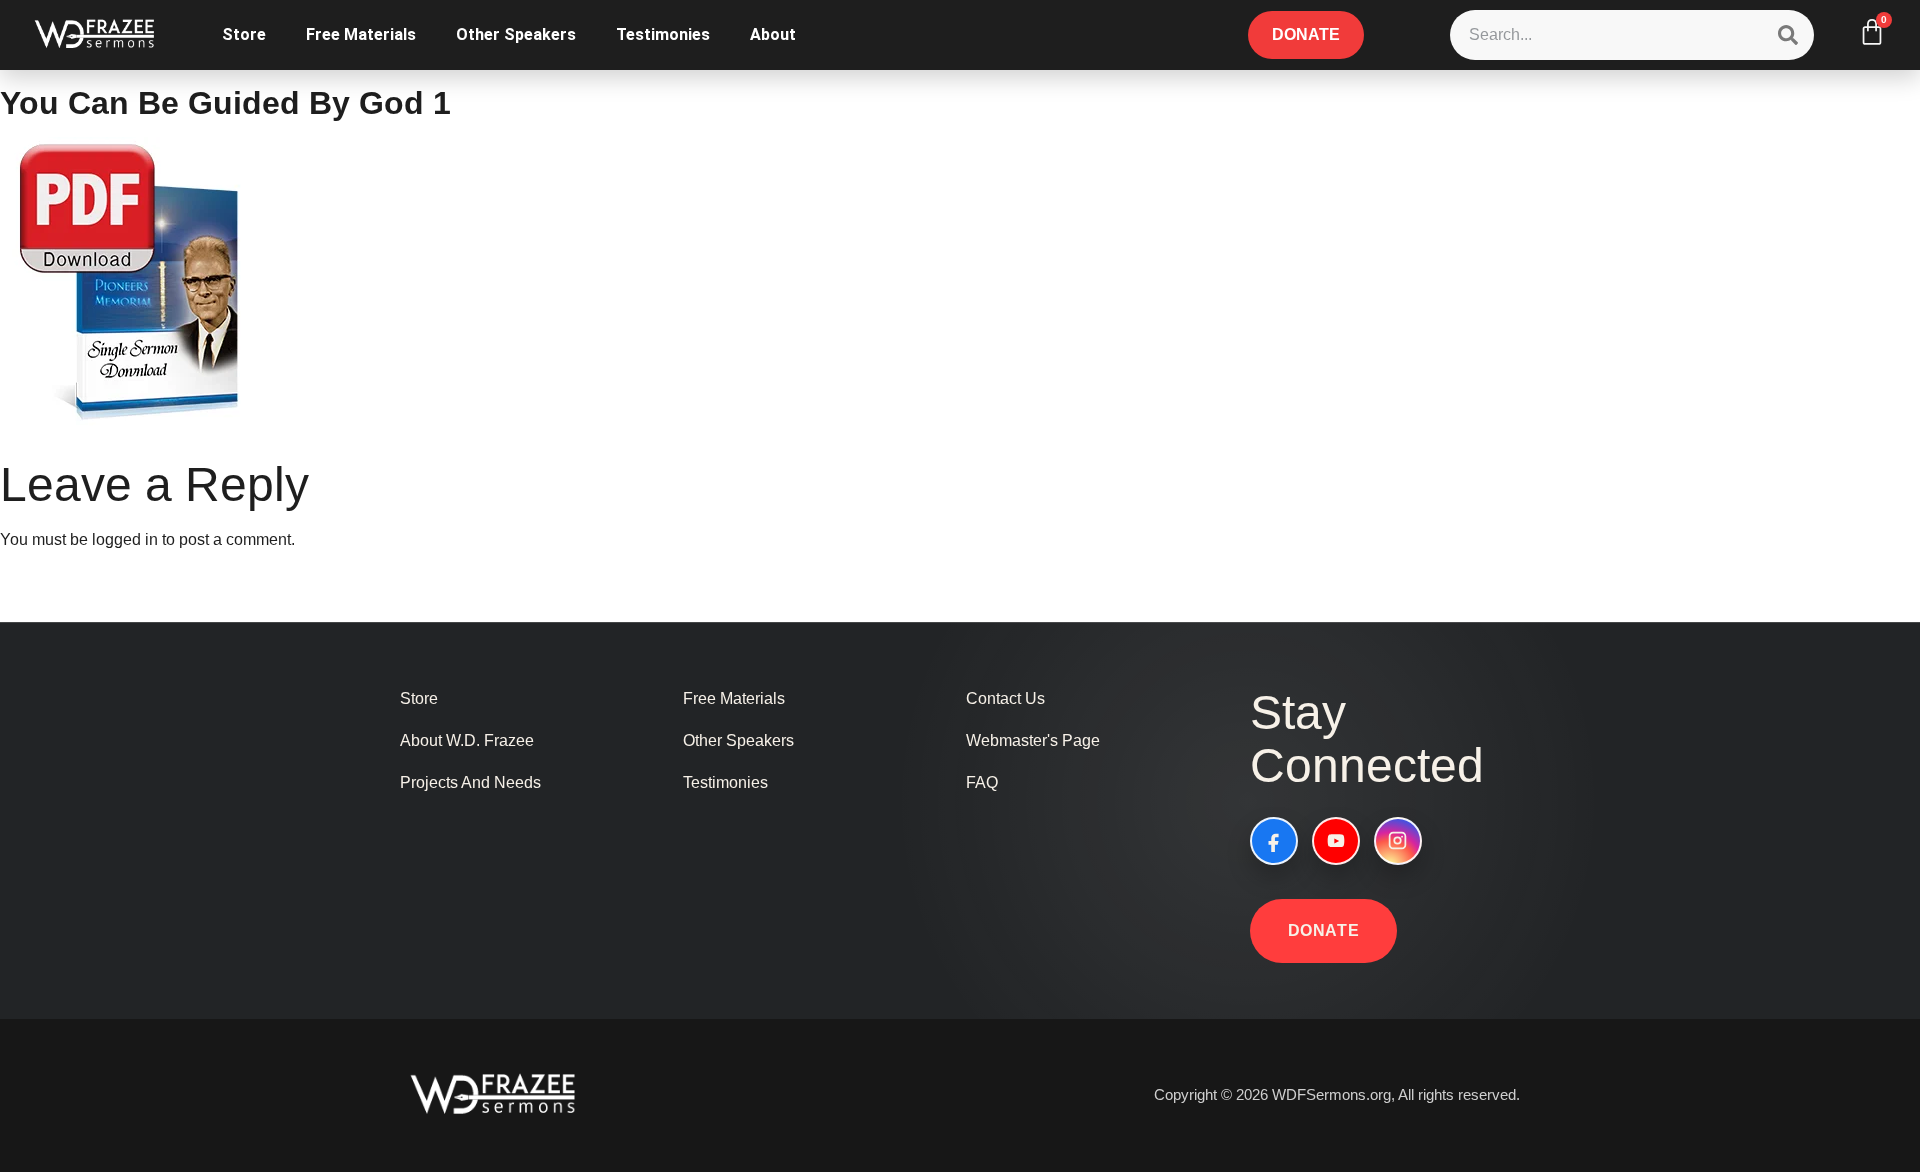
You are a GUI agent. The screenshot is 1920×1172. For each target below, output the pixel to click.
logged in (125, 539)
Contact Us (1005, 698)
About (773, 34)
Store (244, 34)
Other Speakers (516, 34)
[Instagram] (1398, 841)
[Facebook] (1274, 841)
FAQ (982, 782)
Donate (1324, 930)
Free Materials (361, 34)
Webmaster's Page (1033, 740)
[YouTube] (1336, 841)
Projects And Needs (470, 782)
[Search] (1788, 35)
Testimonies (663, 34)
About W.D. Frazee (467, 740)
